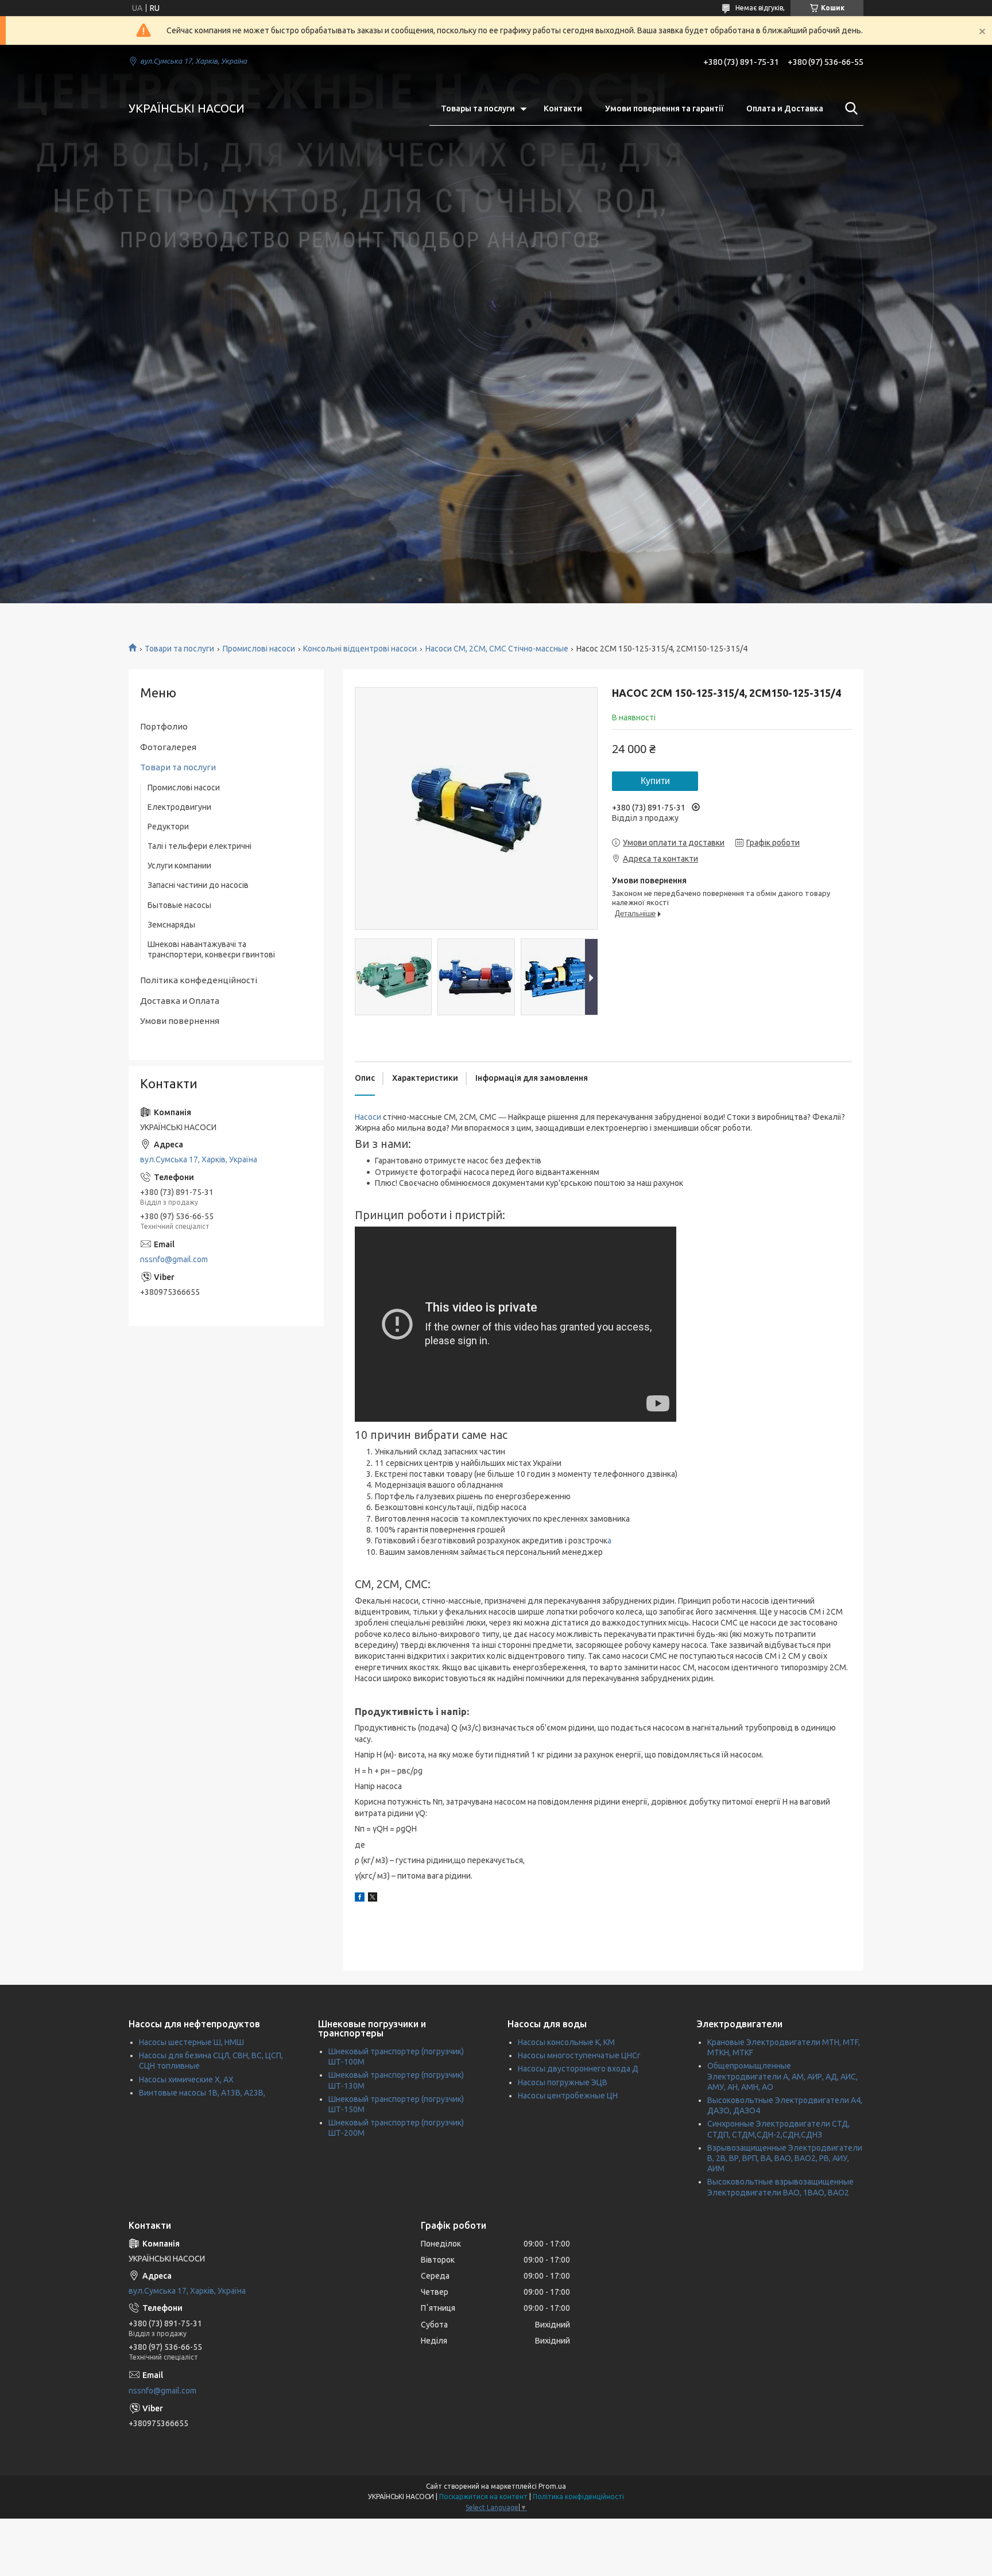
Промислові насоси (259, 649)
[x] (373, 1899)
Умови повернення (180, 1021)
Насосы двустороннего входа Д (578, 2069)
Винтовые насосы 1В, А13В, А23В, (202, 2093)
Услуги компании (179, 866)
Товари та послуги (179, 649)
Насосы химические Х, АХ (186, 2080)
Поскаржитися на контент (483, 2497)
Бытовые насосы (179, 905)
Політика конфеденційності (199, 980)
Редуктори (168, 827)
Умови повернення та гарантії (664, 108)
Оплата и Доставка (785, 108)
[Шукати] (849, 108)
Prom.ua (552, 2486)
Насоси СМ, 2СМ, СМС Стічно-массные (497, 649)
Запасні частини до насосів (198, 885)
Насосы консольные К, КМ (566, 2042)
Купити (655, 781)
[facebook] (360, 1899)
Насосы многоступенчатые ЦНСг (579, 2055)
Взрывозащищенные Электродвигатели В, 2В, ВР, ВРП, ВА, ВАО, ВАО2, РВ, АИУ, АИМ (785, 2158)
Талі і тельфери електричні (199, 846)
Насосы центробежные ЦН (568, 2096)
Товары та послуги (478, 108)
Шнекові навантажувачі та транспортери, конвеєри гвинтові (211, 949)
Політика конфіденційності (578, 2497)
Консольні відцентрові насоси (360, 649)
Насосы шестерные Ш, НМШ (191, 2042)
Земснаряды (171, 925)
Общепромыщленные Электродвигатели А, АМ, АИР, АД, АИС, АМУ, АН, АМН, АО (782, 2076)
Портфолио (164, 726)
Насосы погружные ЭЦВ (563, 2082)
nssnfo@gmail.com (174, 1259)
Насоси (368, 1117)
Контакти (563, 108)
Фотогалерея (168, 747)
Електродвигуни (179, 807)
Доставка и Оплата (180, 1001)
